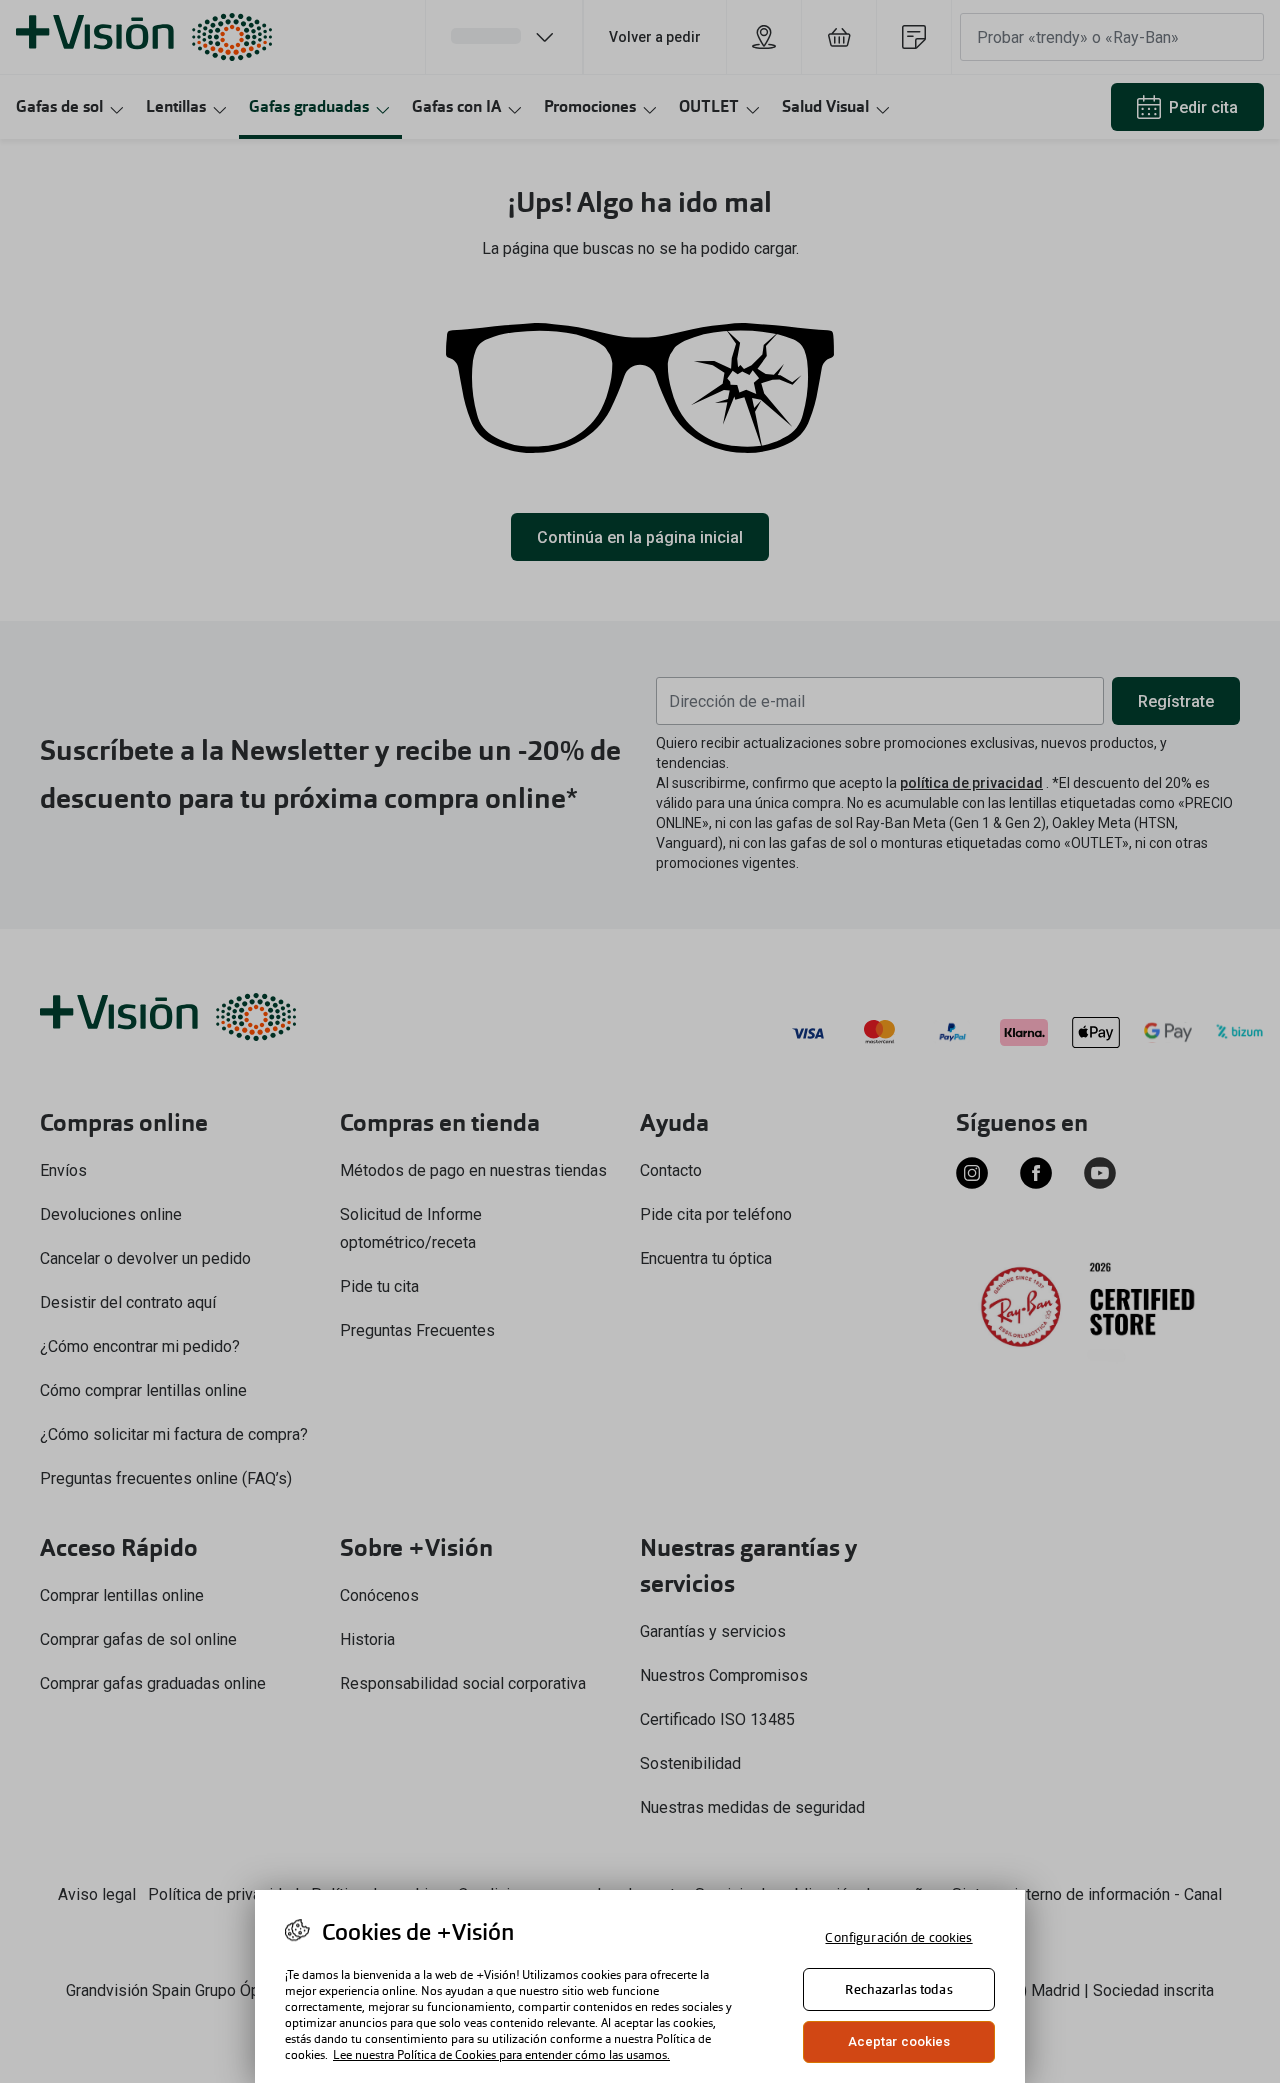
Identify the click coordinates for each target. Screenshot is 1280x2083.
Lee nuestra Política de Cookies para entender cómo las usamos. (501, 2055)
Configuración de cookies (898, 1937)
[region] (640, 1986)
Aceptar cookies (899, 2041)
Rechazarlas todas (898, 1989)
